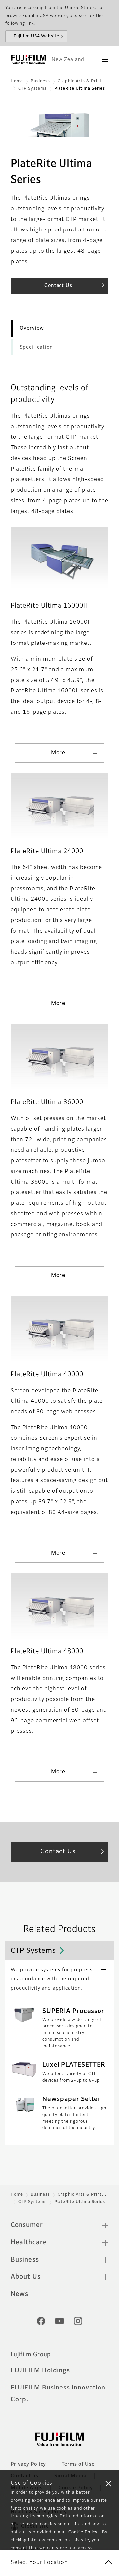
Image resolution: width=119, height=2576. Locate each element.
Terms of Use (78, 2464)
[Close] (108, 2483)
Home (17, 81)
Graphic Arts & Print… (82, 81)
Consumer (27, 2225)
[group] (59, 560)
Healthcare (29, 2242)
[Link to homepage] (28, 60)
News (20, 2294)
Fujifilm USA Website (36, 36)
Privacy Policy (28, 2464)
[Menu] (105, 60)
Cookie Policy (83, 2532)
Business (40, 81)
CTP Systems (32, 89)
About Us (26, 2277)
